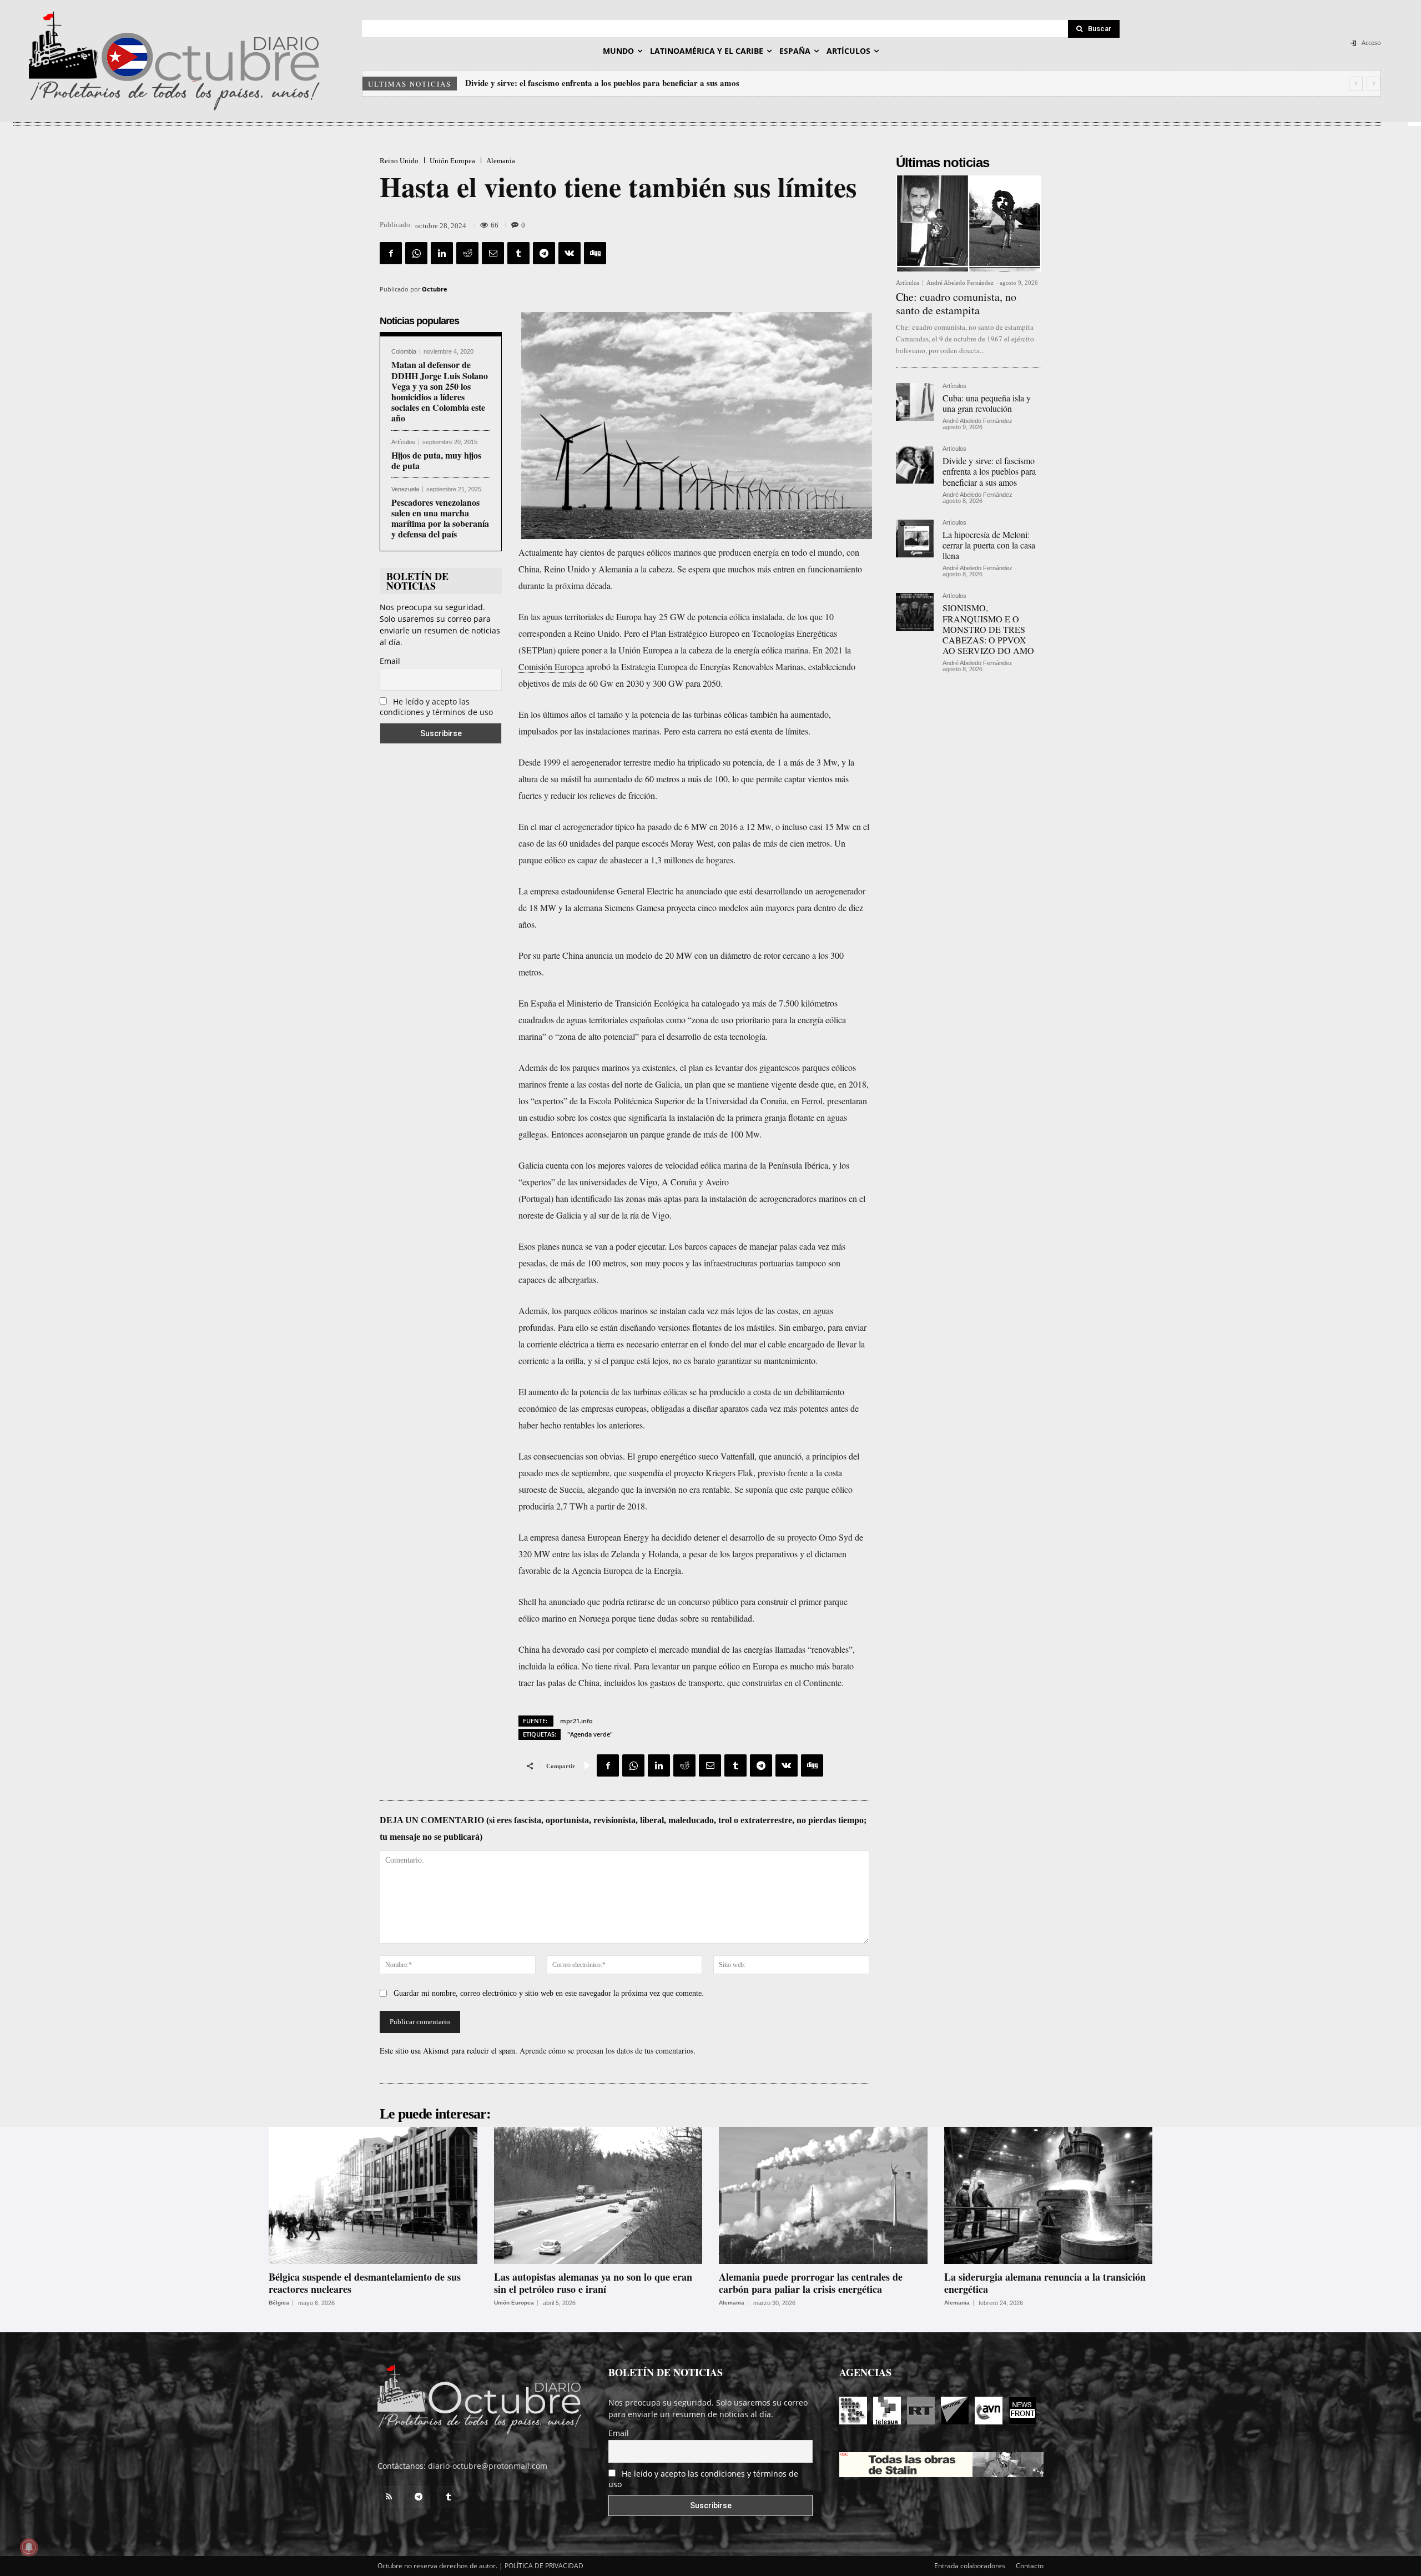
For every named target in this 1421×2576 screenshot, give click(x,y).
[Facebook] (391, 253)
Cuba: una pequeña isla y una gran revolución (987, 403)
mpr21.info (576, 1721)
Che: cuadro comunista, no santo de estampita (956, 303)
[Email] (493, 253)
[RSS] (389, 2497)
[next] (1374, 84)
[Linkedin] (442, 253)
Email (390, 661)
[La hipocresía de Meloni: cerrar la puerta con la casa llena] (915, 539)
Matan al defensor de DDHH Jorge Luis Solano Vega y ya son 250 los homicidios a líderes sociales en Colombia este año (440, 391)
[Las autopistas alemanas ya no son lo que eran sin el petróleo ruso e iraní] (598, 2196)
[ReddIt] (467, 253)
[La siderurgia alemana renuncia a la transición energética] (1049, 2196)
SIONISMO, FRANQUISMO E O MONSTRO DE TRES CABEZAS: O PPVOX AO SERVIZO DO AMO (988, 629)
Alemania (501, 161)
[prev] (1356, 84)
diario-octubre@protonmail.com (488, 2466)
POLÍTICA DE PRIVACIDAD (544, 2566)
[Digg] (595, 253)
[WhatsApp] (416, 253)
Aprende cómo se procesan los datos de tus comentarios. (608, 2051)
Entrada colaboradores (970, 2566)
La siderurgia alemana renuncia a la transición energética (1045, 2283)
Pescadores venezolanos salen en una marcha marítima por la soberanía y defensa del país (440, 518)
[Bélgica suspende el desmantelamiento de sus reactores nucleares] (373, 2196)
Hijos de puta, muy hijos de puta (436, 460)
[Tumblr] (518, 253)
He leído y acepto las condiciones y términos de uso (436, 707)
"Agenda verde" (590, 1734)
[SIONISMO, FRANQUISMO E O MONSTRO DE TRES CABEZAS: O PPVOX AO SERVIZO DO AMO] (915, 612)
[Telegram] (544, 253)
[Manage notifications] (29, 2547)
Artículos (403, 442)
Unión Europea (452, 161)
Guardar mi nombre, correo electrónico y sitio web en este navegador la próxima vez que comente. (549, 1993)
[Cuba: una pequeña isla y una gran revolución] (915, 402)
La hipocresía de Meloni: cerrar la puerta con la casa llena (571, 83)
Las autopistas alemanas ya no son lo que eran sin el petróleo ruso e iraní (593, 2283)
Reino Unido (399, 161)
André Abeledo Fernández (960, 283)
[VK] (570, 253)
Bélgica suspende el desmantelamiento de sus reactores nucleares (365, 2283)
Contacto (1030, 2566)
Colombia (404, 352)
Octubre (435, 289)
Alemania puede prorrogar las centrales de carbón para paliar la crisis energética (811, 2283)
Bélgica (279, 2303)
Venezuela (405, 489)
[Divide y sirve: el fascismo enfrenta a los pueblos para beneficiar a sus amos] (915, 465)
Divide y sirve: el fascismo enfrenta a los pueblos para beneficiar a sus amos (989, 471)
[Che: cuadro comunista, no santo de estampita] (969, 223)
